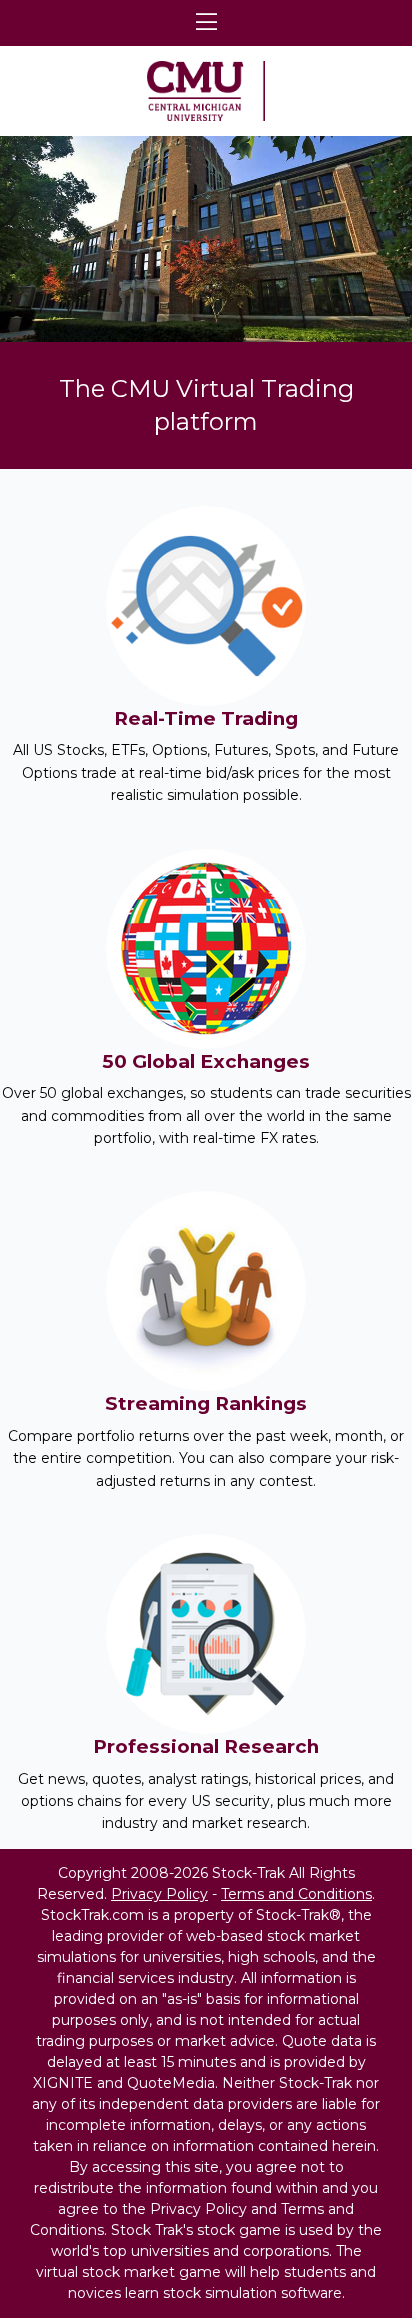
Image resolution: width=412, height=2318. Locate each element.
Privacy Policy (159, 1894)
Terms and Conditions (296, 1894)
